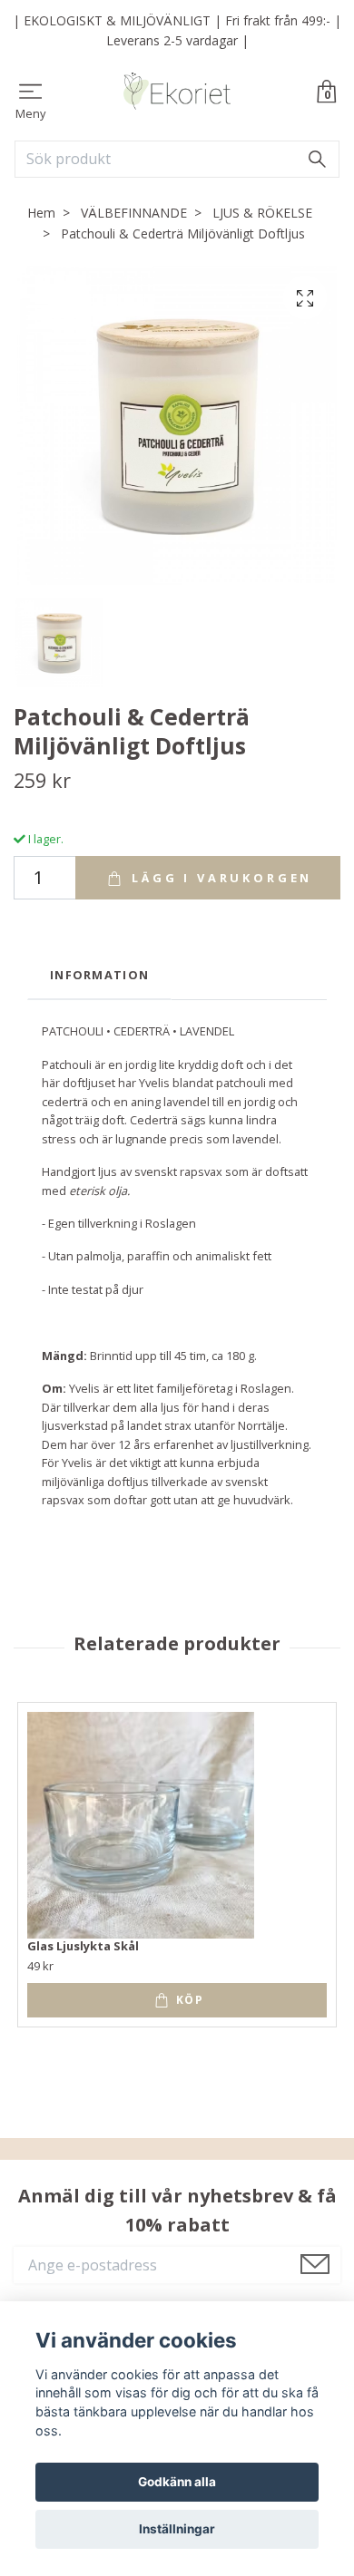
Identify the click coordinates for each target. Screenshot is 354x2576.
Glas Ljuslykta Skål (83, 1946)
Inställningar (177, 2529)
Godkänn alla (177, 2482)
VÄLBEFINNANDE (134, 213)
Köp (188, 2000)
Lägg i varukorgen (219, 878)
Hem (41, 213)
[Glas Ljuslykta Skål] (141, 1825)
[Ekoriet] (177, 92)
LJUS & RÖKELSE (262, 213)
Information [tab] (99, 975)
